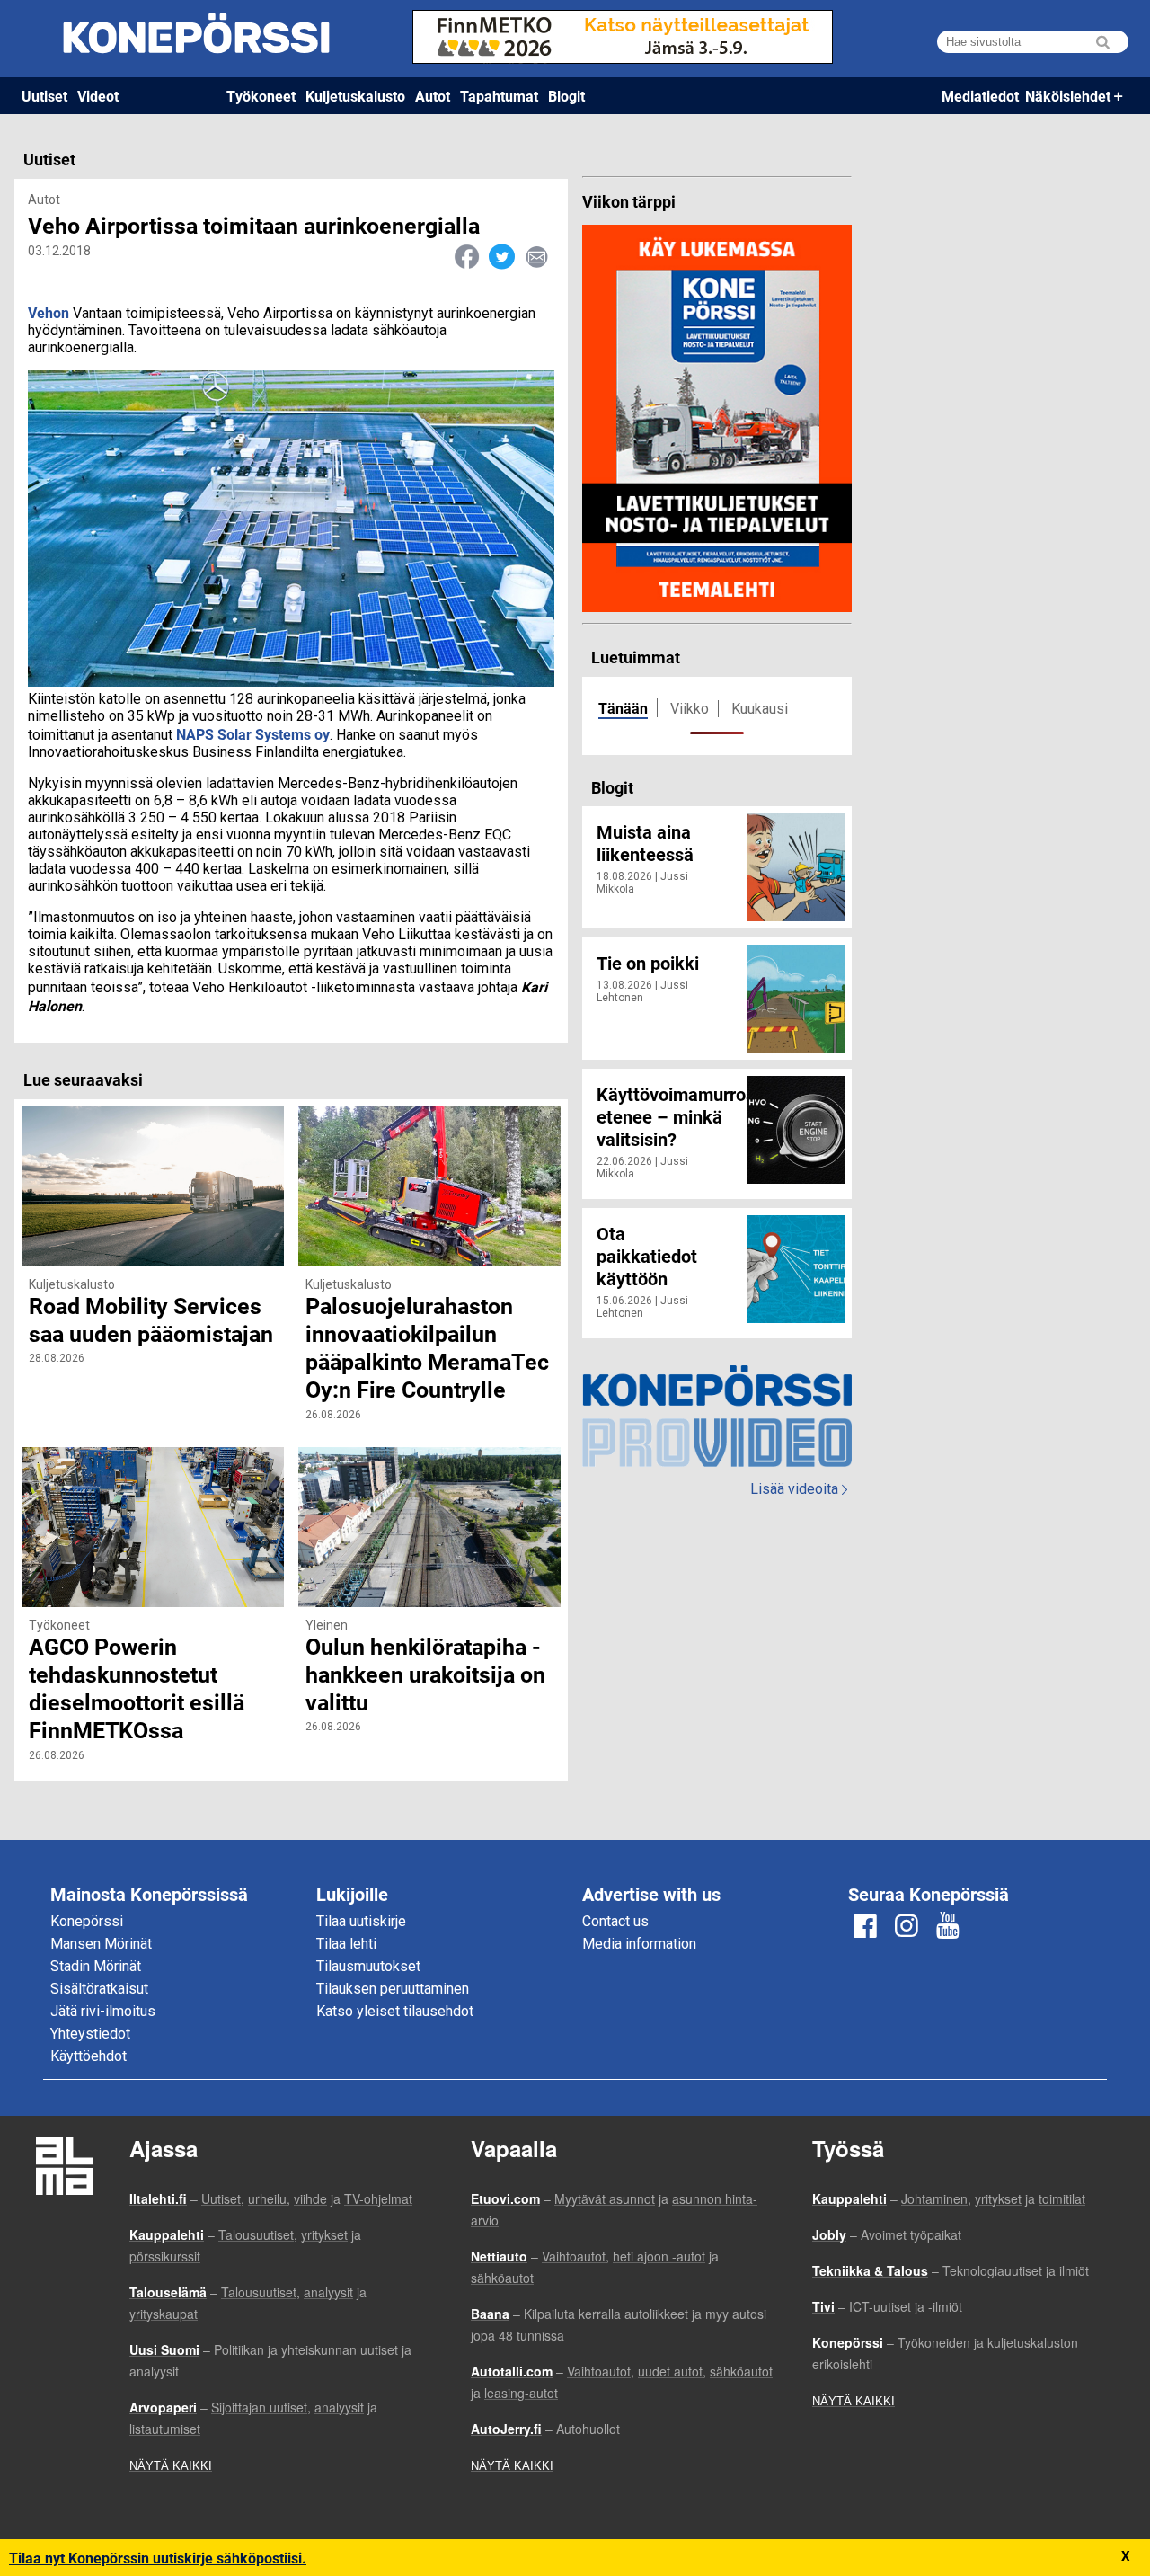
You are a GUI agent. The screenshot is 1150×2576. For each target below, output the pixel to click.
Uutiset (44, 96)
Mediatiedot (980, 96)
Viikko (690, 709)
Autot (433, 96)
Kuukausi (760, 709)
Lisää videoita (799, 1489)
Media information (639, 1944)
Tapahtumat (499, 96)
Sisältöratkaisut (99, 1989)
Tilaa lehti (346, 1944)
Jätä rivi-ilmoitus (103, 2011)
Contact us (615, 1921)
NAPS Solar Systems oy (253, 734)
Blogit (566, 96)
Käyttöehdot (88, 2056)
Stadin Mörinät (96, 1966)
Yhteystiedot (90, 2034)
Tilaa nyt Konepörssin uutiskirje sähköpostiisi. (158, 2558)
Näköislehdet (1068, 96)
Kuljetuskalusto (355, 96)
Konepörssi (87, 1921)
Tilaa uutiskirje (361, 1921)
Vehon (49, 312)
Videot (98, 96)
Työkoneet (261, 96)
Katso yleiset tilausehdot (395, 2011)
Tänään (623, 708)
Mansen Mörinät (101, 1944)
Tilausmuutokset (368, 1966)
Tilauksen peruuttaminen (393, 1989)
